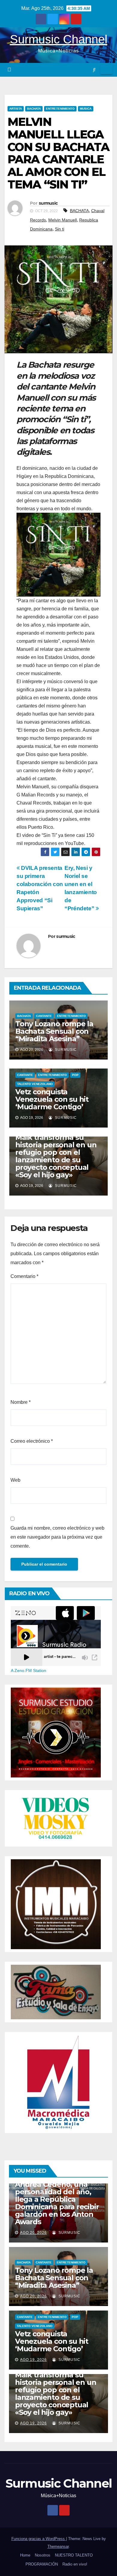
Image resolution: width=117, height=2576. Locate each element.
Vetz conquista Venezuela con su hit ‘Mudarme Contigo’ (52, 1099)
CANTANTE (44, 1016)
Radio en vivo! (75, 2564)
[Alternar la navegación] (106, 70)
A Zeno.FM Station (28, 1670)
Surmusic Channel (59, 39)
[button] (94, 70)
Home (25, 2555)
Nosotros (43, 2555)
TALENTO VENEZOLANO (35, 1084)
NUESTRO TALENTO (74, 2555)
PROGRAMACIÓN (42, 2564)
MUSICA (86, 109)
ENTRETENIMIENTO (60, 109)
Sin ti (60, 229)
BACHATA (34, 109)
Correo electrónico (32, 1441)
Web (15, 1480)
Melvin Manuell (63, 220)
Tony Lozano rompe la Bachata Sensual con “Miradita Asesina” (54, 1031)
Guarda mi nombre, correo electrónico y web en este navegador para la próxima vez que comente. (57, 1537)
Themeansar (58, 2546)
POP (75, 1075)
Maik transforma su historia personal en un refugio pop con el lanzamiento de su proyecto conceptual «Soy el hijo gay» (56, 1156)
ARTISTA (16, 109)
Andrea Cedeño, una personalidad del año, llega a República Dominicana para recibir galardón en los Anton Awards (57, 2203)
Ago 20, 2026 (33, 2233)
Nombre (21, 1402)
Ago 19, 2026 (33, 2360)
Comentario (24, 1276)
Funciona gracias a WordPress (39, 2539)
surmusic (48, 203)
